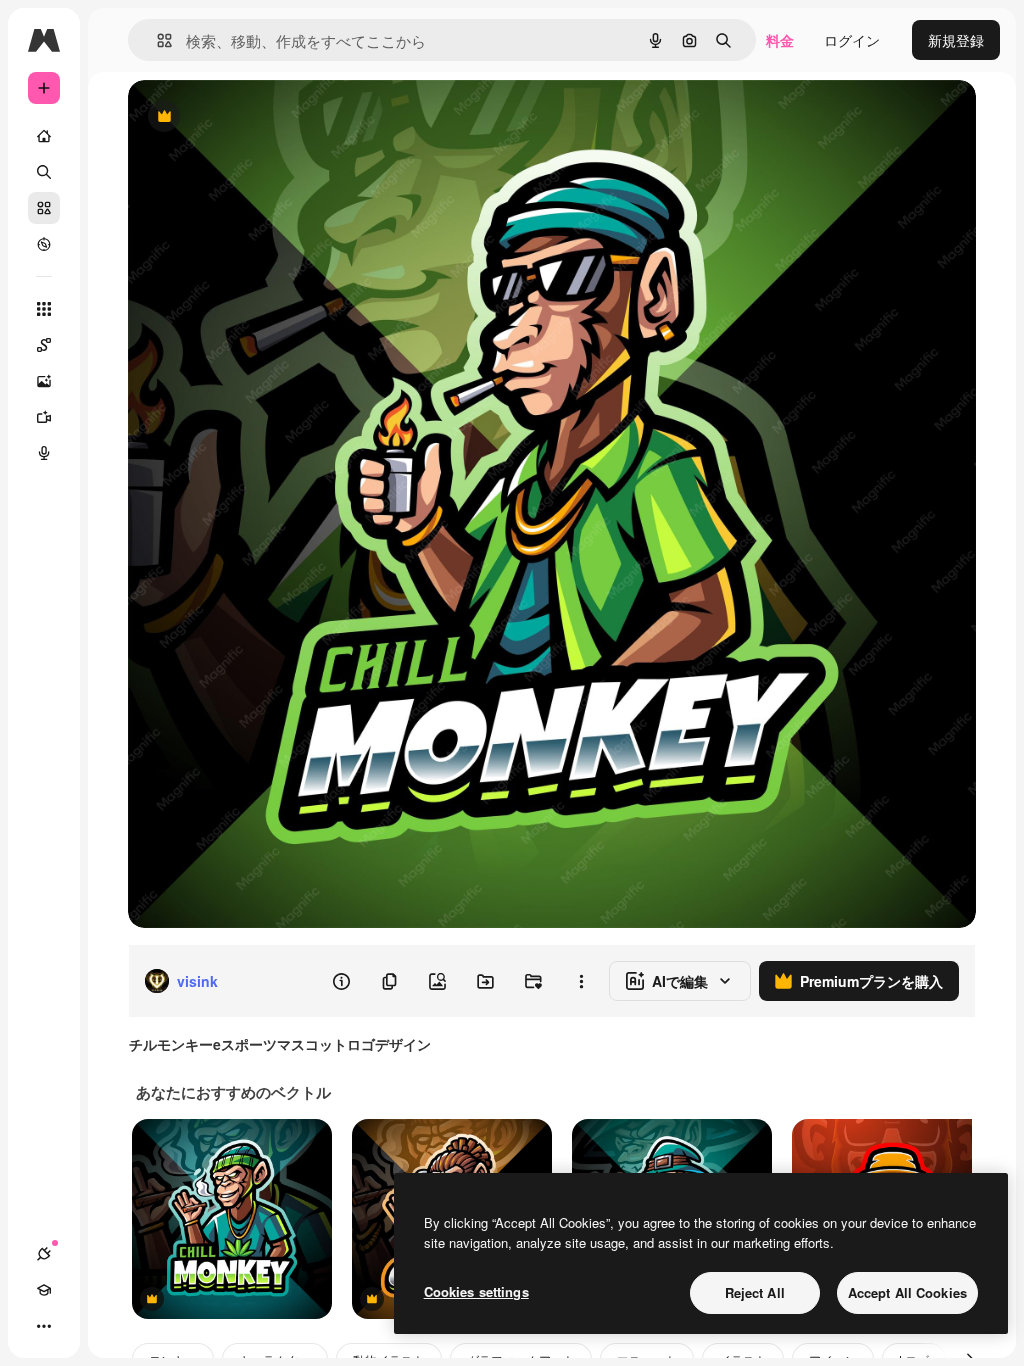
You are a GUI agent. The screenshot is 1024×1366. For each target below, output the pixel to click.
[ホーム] (44, 136)
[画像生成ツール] (44, 381)
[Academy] (44, 1290)
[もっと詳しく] (44, 244)
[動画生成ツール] (44, 417)
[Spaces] (44, 345)
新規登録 (956, 40)
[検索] (44, 172)
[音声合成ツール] (44, 453)
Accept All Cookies (907, 1292)
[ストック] (44, 208)
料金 (780, 40)
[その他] (44, 1326)
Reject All (755, 1292)
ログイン (852, 40)
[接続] (44, 1254)
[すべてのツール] (44, 309)
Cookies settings (476, 1291)
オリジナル (265, 117)
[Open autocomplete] (156, 40)
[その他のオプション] (581, 981)
